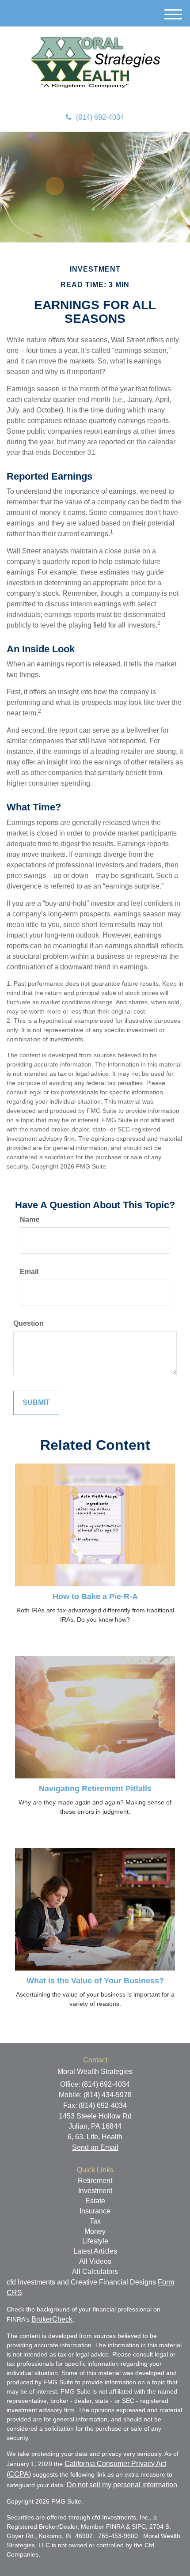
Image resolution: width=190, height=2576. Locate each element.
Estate (95, 2201)
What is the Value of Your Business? (95, 1981)
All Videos (95, 2261)
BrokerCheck (52, 2319)
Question (28, 1323)
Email (29, 1272)
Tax (95, 2221)
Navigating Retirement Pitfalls (95, 1789)
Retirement (95, 2181)
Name (30, 1220)
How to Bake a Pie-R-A (95, 1596)
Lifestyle (95, 2241)
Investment (95, 2191)
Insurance (95, 2211)
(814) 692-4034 (100, 117)
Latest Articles (95, 2251)
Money (95, 2231)
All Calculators (95, 2271)
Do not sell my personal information (122, 2485)
